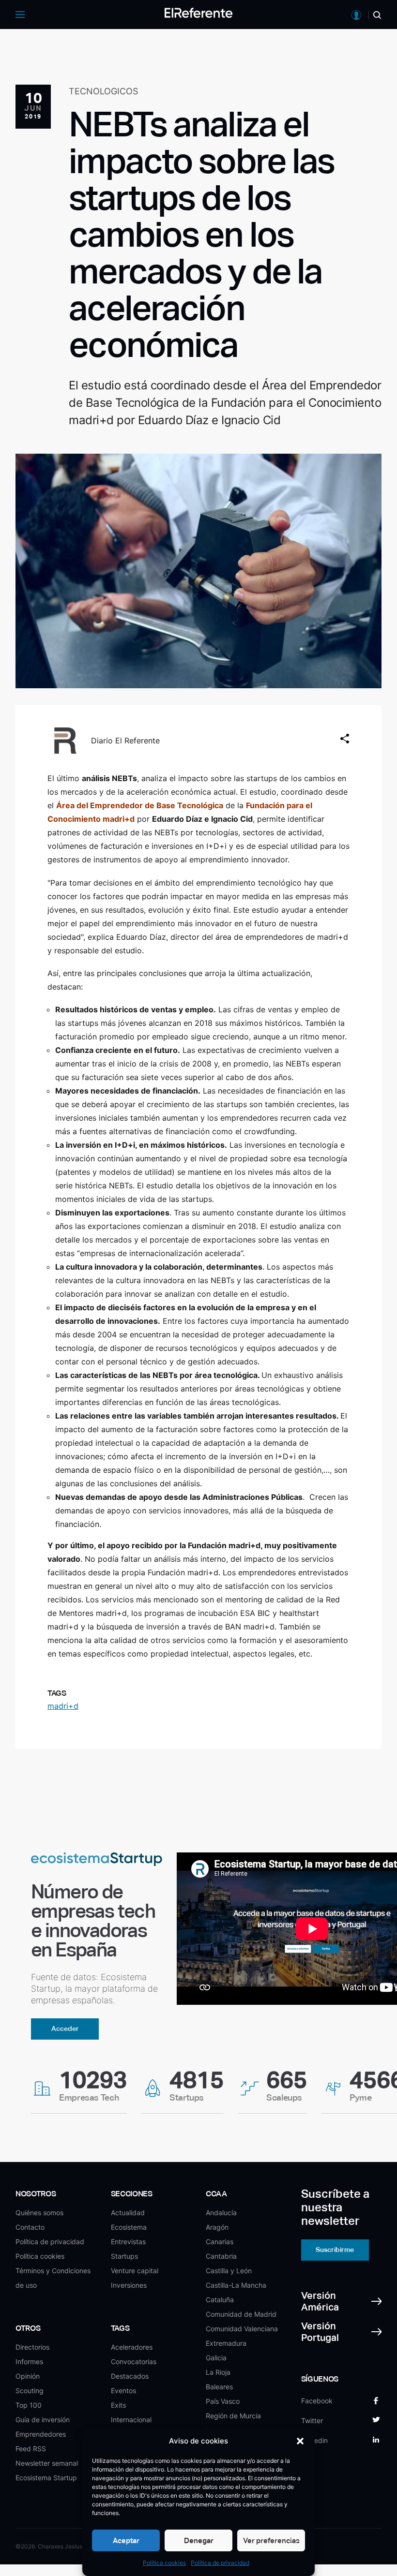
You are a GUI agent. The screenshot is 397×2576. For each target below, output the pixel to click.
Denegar (199, 2540)
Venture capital (135, 2271)
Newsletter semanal (47, 2463)
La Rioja (218, 2372)
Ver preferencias (271, 2540)
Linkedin (314, 2440)
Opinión (28, 2376)
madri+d (63, 1706)
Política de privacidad (220, 2563)
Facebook (317, 2401)
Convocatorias (134, 2361)
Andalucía (221, 2213)
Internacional (131, 2420)
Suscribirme (335, 2250)
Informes (29, 2361)
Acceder (65, 2028)
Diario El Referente (125, 740)
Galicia (216, 2358)
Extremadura (226, 2343)
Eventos (123, 2391)
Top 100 (29, 2405)
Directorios (32, 2347)
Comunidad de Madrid (241, 2314)
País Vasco (223, 2401)
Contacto (30, 2227)
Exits (118, 2405)
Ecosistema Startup (46, 2478)
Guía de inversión (43, 2420)
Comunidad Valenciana (242, 2329)
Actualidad (128, 2213)
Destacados (130, 2376)
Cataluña (220, 2300)
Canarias (220, 2242)
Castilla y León (229, 2271)
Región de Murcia (233, 2416)
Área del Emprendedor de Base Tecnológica (140, 805)
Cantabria (221, 2256)
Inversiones (129, 2285)
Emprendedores (41, 2434)
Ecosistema (129, 2227)
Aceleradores (132, 2347)
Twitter (312, 2421)
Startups (124, 2256)
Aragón (217, 2227)
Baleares (219, 2387)
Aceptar (126, 2540)
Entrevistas (128, 2242)
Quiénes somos (39, 2213)
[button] (300, 2441)
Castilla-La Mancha (236, 2285)
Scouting (30, 2391)
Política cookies (164, 2563)
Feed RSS (31, 2449)
